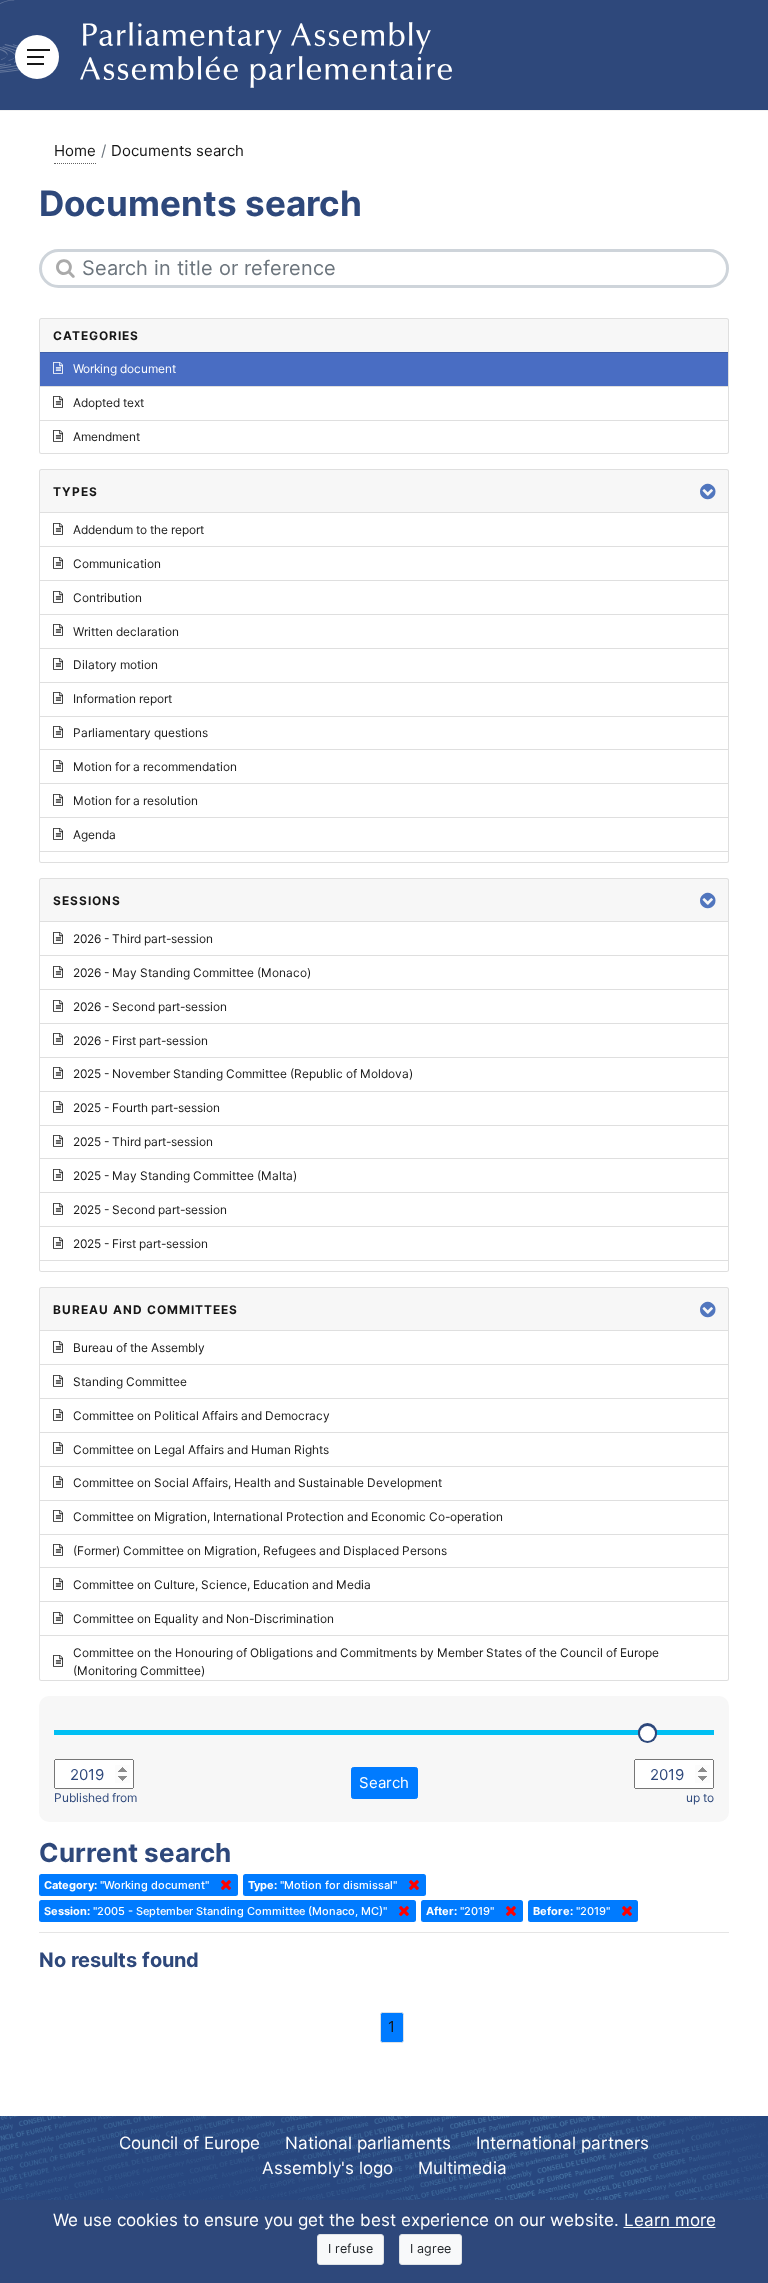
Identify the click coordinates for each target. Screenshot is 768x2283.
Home (75, 150)
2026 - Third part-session (143, 938)
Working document (124, 368)
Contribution (107, 597)
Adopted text (108, 402)
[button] (708, 491)
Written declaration (126, 631)
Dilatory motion (115, 664)
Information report (122, 698)
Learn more (670, 2220)
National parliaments (368, 2143)
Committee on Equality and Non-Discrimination (203, 1618)
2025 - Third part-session (143, 1141)
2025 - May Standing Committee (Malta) (185, 1175)
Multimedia (462, 2168)
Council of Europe (189, 2143)
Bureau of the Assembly (139, 1347)
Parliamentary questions (140, 732)
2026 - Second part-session (150, 1006)
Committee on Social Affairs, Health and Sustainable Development (257, 1482)
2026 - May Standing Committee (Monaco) (192, 972)
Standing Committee (130, 1381)
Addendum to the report (138, 529)
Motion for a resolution (135, 800)
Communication (117, 563)
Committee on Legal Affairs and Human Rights (201, 1449)
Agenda (94, 834)
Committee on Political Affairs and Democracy (201, 1415)
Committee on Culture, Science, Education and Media (222, 1584)
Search (384, 1782)
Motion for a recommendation (155, 766)
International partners (562, 2143)
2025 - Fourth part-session (146, 1107)
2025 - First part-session (140, 1243)
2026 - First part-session (140, 1040)
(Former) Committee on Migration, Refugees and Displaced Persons (260, 1550)
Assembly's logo (327, 2168)
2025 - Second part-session (150, 1209)
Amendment (106, 436)
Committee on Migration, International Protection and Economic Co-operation (288, 1516)
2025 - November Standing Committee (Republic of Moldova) (243, 1073)
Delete (222, 1885)
